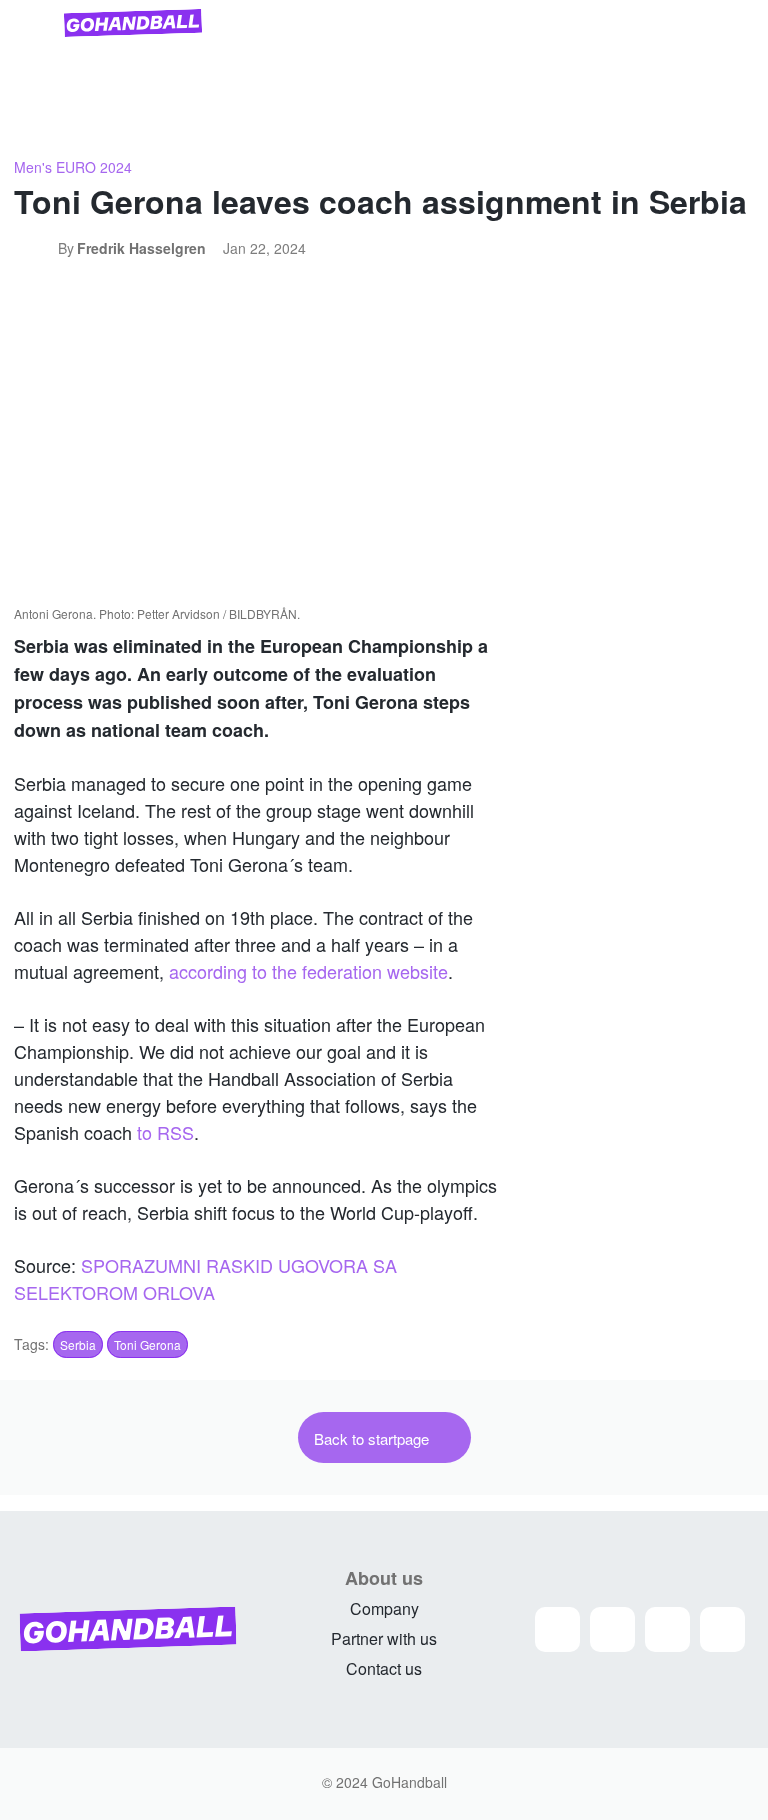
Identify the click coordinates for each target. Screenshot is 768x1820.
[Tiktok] (722, 1629)
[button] (730, 118)
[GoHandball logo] (133, 23)
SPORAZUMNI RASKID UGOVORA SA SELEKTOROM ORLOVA (205, 1278)
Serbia (78, 1344)
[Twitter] (667, 1629)
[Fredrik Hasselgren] (36, 248)
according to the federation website (308, 971)
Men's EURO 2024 (73, 167)
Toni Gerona (147, 1344)
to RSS (165, 1132)
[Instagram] (557, 1629)
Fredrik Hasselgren (141, 248)
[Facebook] (612, 1629)
